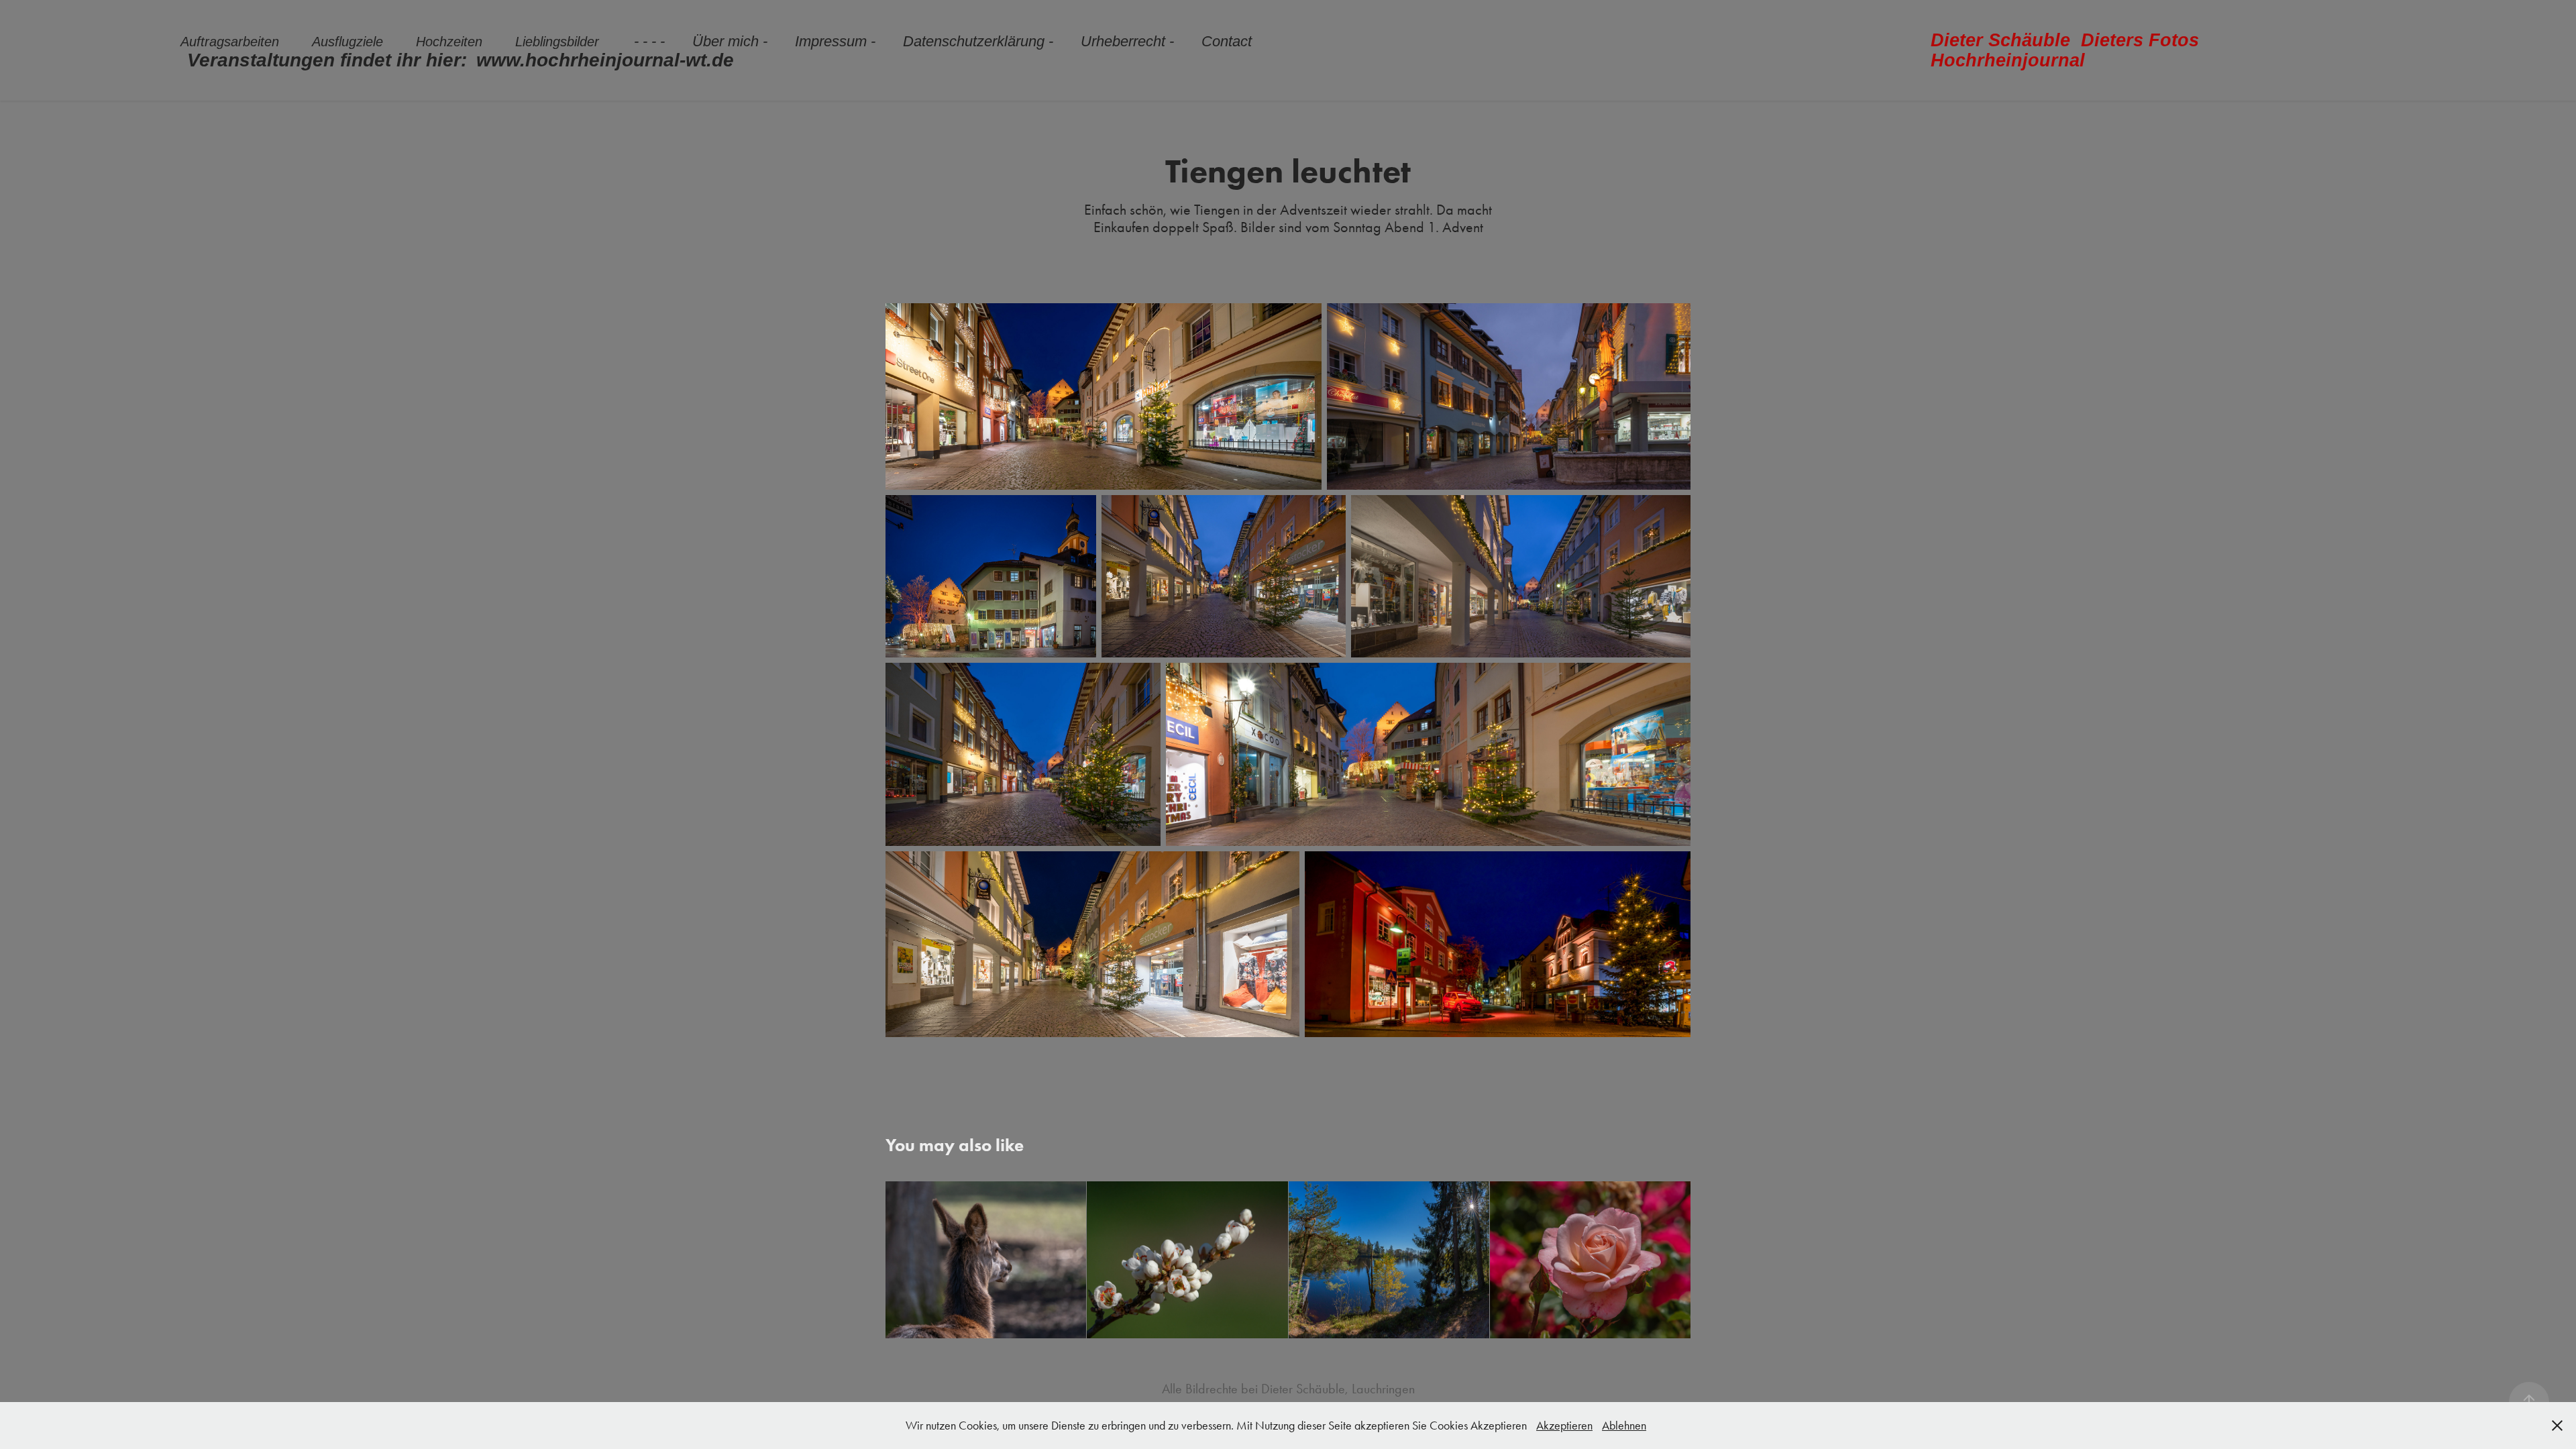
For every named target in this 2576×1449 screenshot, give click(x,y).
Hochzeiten (449, 42)
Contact (1227, 41)
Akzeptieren (1564, 1426)
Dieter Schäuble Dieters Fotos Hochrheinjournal (2070, 50)
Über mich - (730, 41)
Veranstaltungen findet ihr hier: (327, 60)
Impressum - (835, 41)
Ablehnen (1624, 1426)
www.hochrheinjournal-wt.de (605, 60)
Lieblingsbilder (557, 42)
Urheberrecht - (1127, 41)
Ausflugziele (347, 42)
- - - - (649, 41)
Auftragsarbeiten (230, 42)
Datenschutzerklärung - (978, 41)
